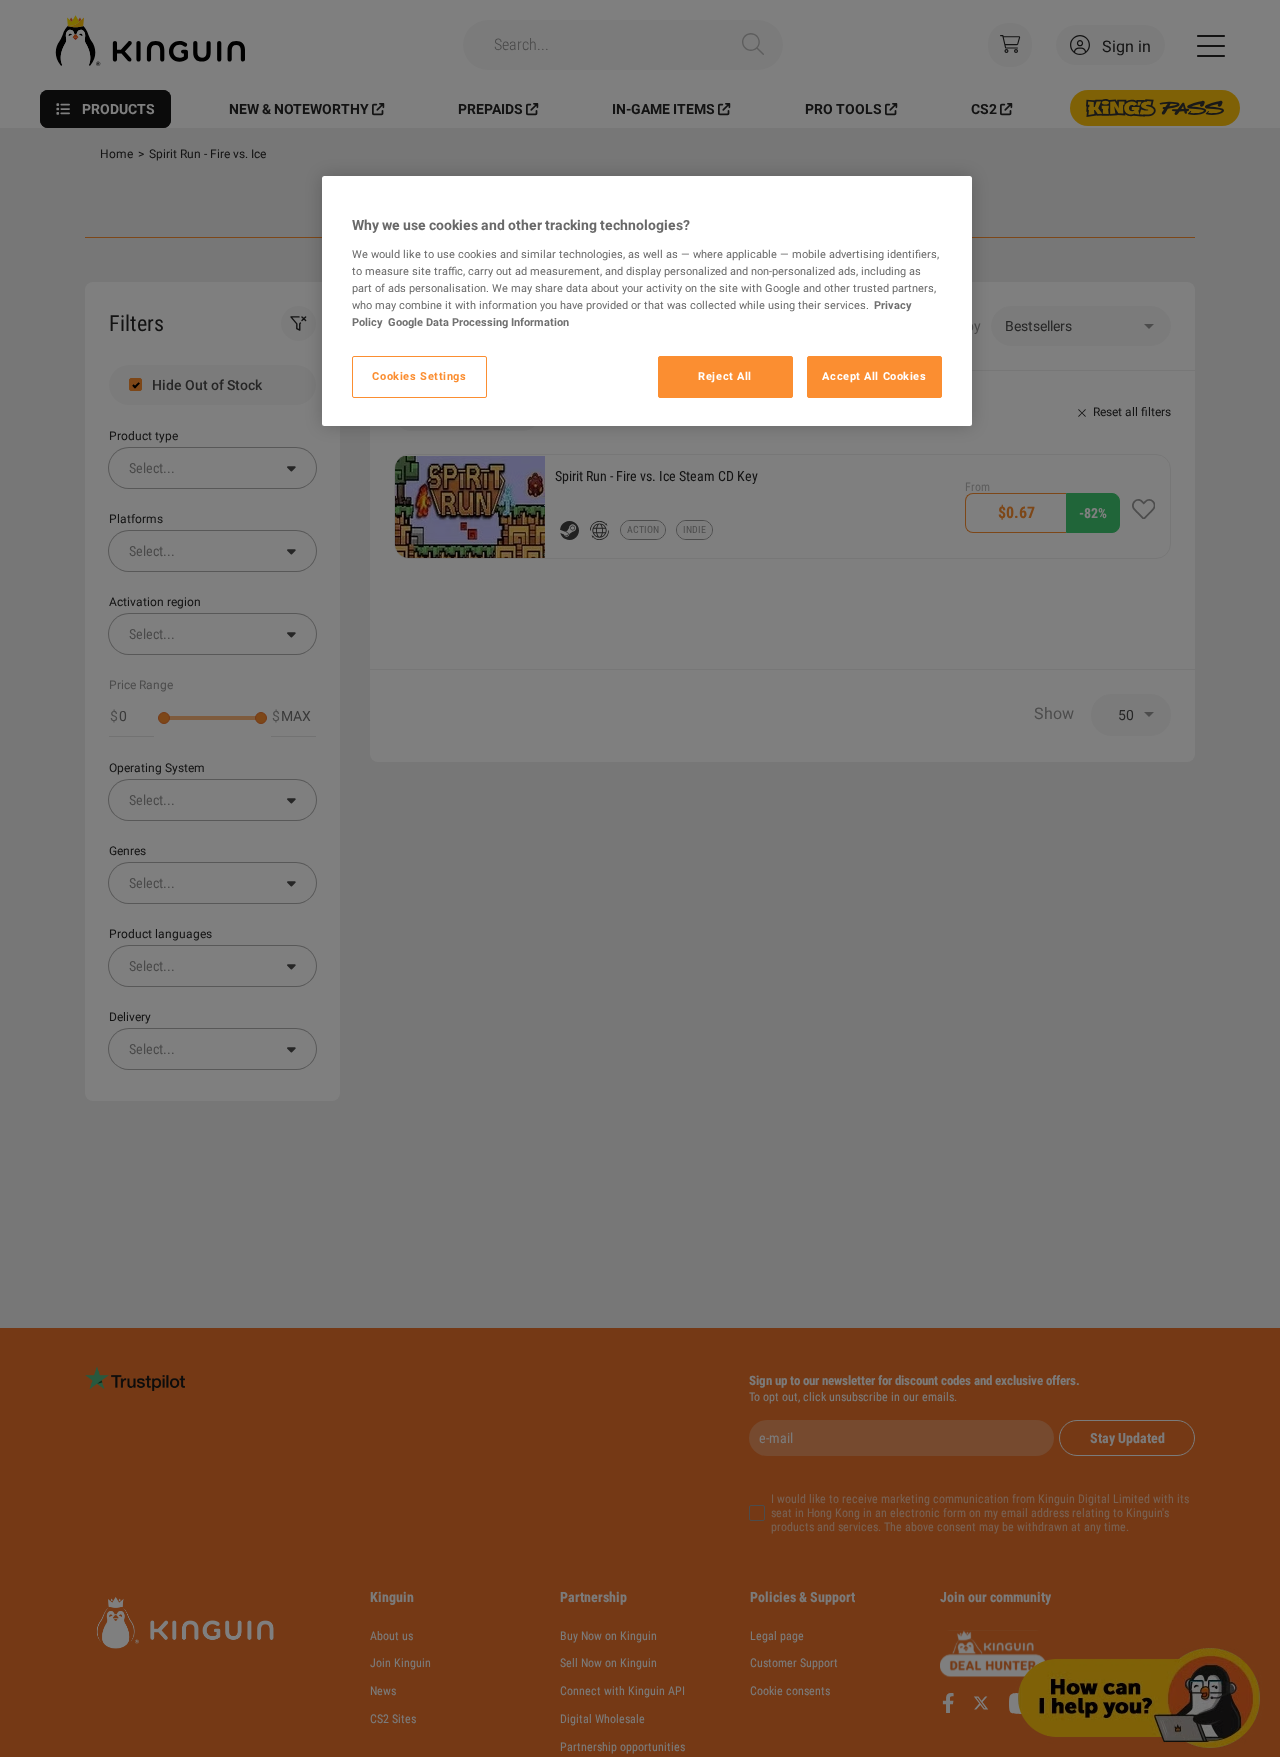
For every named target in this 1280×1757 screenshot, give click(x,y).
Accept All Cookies (874, 376)
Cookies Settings (419, 376)
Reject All (725, 376)
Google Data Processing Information (478, 322)
